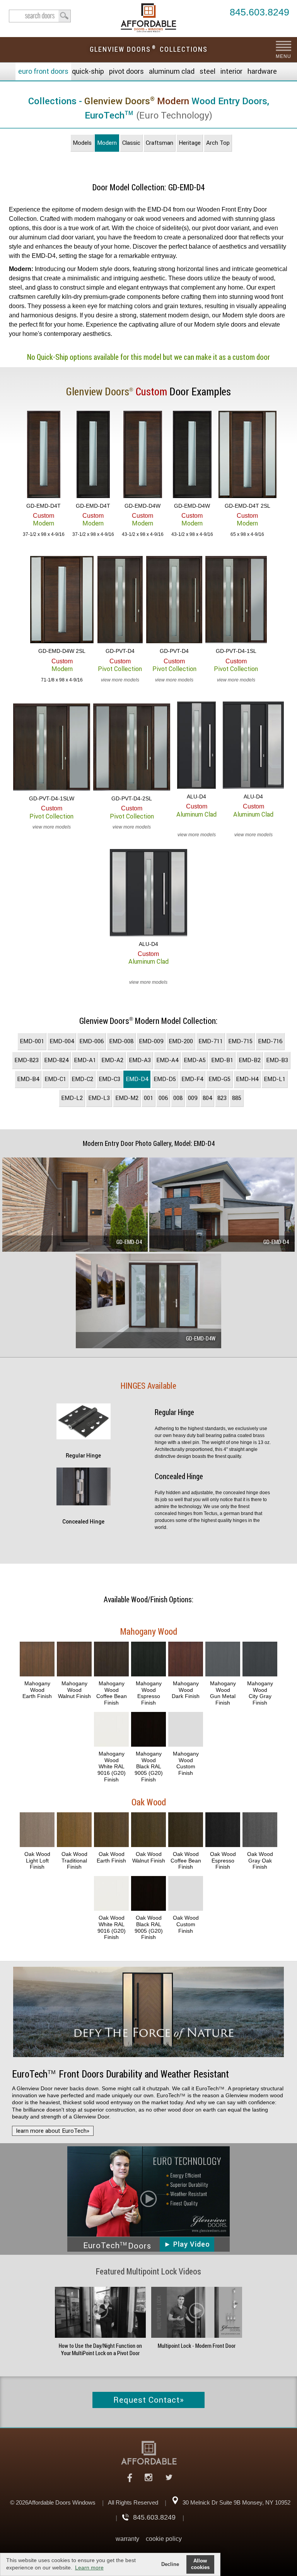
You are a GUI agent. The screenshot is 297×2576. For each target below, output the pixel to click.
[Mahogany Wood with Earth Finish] (37, 1660)
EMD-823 (26, 1060)
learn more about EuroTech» (53, 2131)
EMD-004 (62, 1041)
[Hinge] (84, 1437)
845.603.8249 (259, 13)
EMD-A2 (112, 1060)
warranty (127, 2539)
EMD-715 (240, 1041)
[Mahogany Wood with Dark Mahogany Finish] (186, 1660)
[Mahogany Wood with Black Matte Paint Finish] (148, 1730)
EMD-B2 (250, 1060)
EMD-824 (56, 1060)
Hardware (262, 71)
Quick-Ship (88, 71)
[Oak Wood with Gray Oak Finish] (260, 1830)
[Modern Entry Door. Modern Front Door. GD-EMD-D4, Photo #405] (222, 1206)
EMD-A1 (85, 1060)
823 (222, 1098)
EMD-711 (211, 1041)
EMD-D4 (137, 1079)
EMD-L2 (72, 1098)
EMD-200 (181, 1041)
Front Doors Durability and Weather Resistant (120, 2074)
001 (148, 1098)
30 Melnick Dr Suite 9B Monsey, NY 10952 (236, 2502)
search (40, 16)
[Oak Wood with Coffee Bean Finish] (186, 1830)
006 (163, 1098)
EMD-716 (270, 1041)
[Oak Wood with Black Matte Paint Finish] (148, 1894)
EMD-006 (91, 1041)
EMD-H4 (247, 1079)
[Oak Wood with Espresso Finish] (223, 1830)
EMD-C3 (109, 1079)
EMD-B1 (222, 1060)
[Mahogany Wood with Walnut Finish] (74, 1660)
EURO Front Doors (43, 71)
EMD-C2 (82, 1079)
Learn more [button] (89, 2568)
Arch (218, 143)
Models (82, 143)
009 (193, 1098)
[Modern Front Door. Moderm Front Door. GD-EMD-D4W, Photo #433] (148, 1302)
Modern (107, 143)
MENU (283, 56)
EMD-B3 (277, 1060)
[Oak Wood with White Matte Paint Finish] (111, 1894)
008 (178, 1098)
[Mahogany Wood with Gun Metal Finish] (223, 1660)
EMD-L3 (99, 1098)
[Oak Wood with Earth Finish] (111, 1830)
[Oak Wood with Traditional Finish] (74, 1830)
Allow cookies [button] (200, 2564)
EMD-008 (121, 1041)
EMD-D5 (165, 1079)
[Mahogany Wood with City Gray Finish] (260, 1660)
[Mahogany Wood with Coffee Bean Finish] (111, 1660)
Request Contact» (149, 2400)
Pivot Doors (126, 71)
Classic (131, 143)
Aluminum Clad (172, 71)
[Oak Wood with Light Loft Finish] (37, 1830)
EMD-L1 (275, 1079)
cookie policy (164, 2539)
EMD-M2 (127, 1098)
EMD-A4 (167, 1060)
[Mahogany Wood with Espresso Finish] (148, 1660)
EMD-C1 (55, 1079)
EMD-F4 (192, 1079)
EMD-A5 (195, 1060)
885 (237, 1098)
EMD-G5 (219, 1079)
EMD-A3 (140, 1060)
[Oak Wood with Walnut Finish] (148, 1830)
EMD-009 (151, 1041)
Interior (231, 71)
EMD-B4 (28, 1079)
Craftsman (160, 143)
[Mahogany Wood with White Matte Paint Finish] (111, 1730)
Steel (207, 71)
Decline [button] (170, 2564)
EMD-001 (32, 1041)
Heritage (190, 143)
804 (207, 1098)
